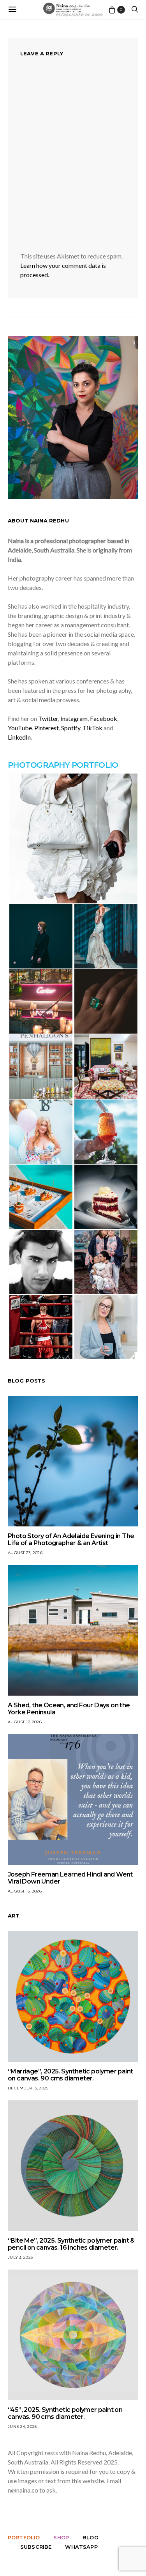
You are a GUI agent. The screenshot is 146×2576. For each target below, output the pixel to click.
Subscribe (36, 2547)
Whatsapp (81, 2547)
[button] (73, 838)
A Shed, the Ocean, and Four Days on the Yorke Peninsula (69, 1709)
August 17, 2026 (25, 1722)
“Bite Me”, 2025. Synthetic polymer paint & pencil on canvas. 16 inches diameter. (71, 2244)
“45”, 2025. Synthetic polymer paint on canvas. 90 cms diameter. (65, 2413)
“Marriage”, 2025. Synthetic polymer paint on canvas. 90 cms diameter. (70, 2075)
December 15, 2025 (28, 2088)
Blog (91, 2537)
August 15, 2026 (25, 1891)
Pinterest (47, 728)
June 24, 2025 (22, 2426)
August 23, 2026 (25, 1553)
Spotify (71, 728)
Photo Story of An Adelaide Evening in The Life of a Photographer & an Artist (71, 1539)
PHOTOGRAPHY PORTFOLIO (63, 765)
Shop (61, 2537)
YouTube (20, 728)
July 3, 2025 (20, 2257)
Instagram (74, 718)
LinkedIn (19, 737)
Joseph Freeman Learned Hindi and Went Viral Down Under (70, 1878)
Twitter (48, 718)
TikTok (92, 728)
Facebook (104, 718)
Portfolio (24, 2537)
